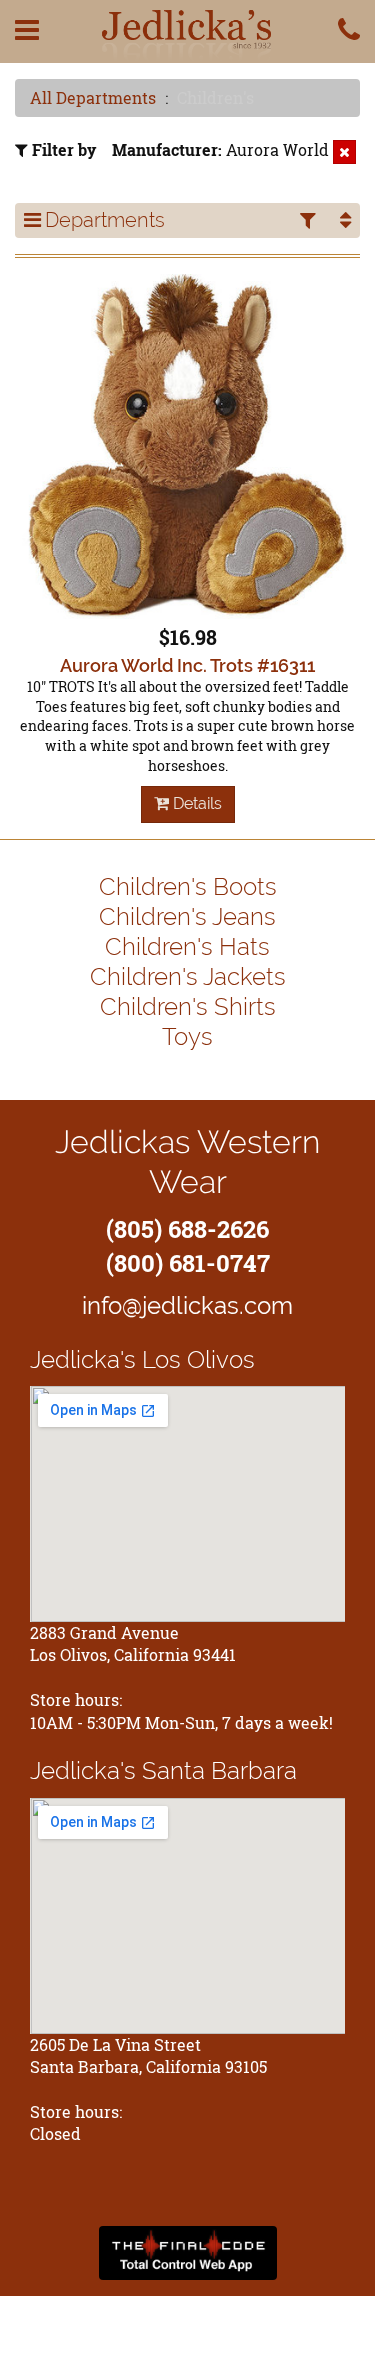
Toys (187, 1036)
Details (195, 803)
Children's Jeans (187, 916)
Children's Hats (187, 946)
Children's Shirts (188, 1006)
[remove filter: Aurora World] (344, 152)
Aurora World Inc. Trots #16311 (187, 665)
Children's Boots (188, 886)
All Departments (93, 97)
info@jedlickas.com (187, 1305)
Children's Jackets (188, 976)
